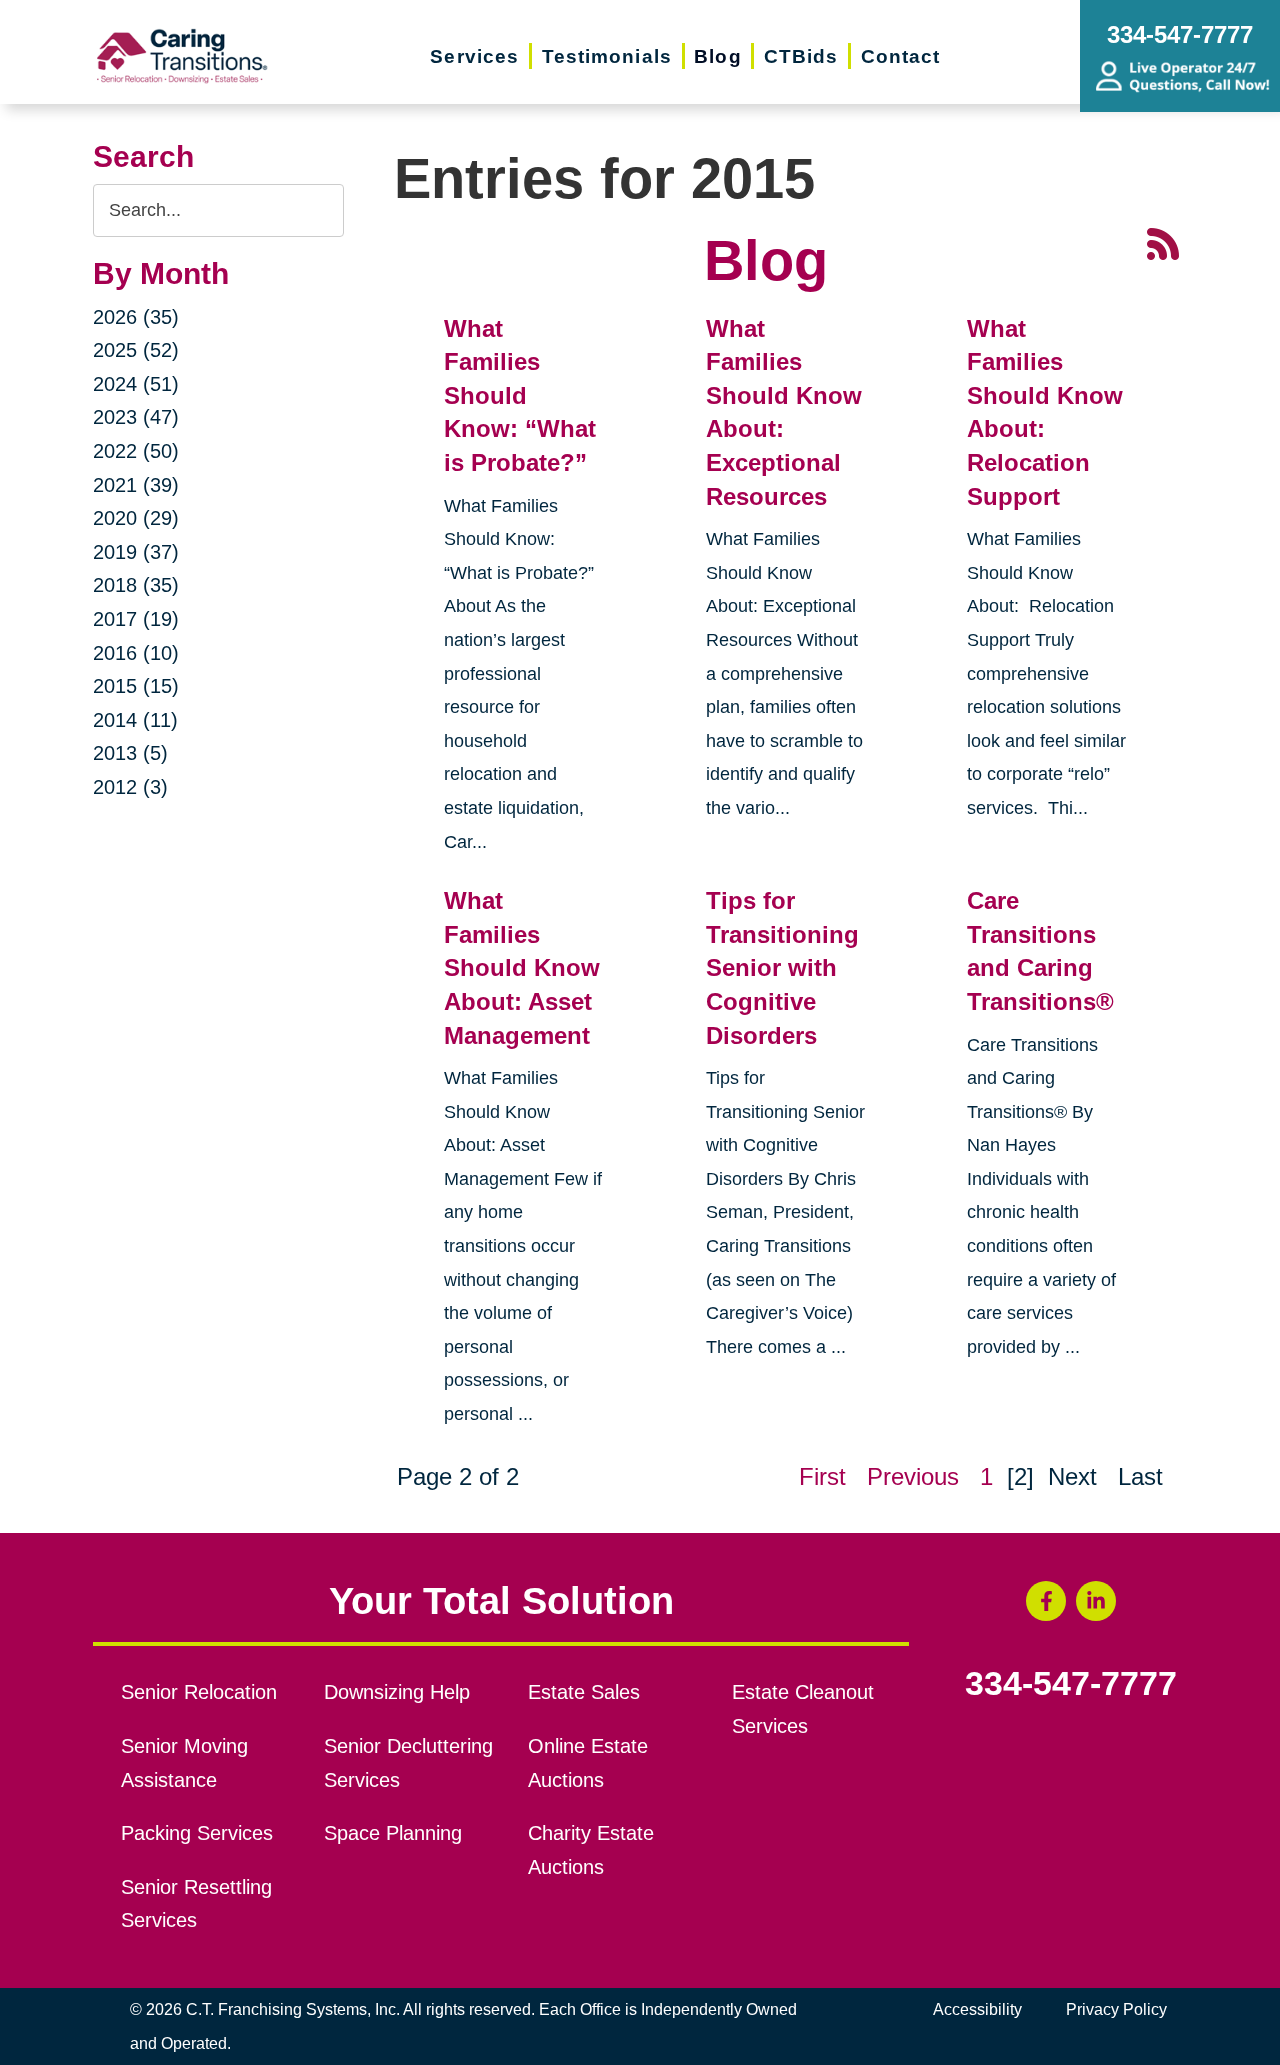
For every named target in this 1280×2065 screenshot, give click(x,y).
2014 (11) (135, 720)
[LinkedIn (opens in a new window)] (1096, 1601)
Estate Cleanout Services (803, 1709)
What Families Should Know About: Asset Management (522, 967)
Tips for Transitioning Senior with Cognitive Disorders (782, 967)
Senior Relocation (199, 1692)
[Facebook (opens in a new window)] (1046, 1601)
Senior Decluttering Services (408, 1763)
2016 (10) (136, 653)
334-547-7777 (1071, 1684)
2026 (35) (136, 317)
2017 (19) (136, 619)
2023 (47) (136, 417)
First (822, 1476)
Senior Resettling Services (196, 1904)
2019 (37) (136, 552)
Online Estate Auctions (588, 1763)
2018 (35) (136, 585)
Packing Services (197, 1833)
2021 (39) (136, 485)
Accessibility (977, 2009)
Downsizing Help (397, 1692)
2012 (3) (130, 787)
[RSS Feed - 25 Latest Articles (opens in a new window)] (1163, 241)
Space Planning (393, 1833)
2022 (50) (136, 451)
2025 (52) (136, 350)
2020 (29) (136, 518)
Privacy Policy (1116, 2009)
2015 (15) (136, 686)
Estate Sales (584, 1692)
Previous (913, 1476)
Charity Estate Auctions (591, 1850)
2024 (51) (136, 384)
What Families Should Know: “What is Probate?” (520, 395)
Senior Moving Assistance (184, 1763)
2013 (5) (130, 753)
